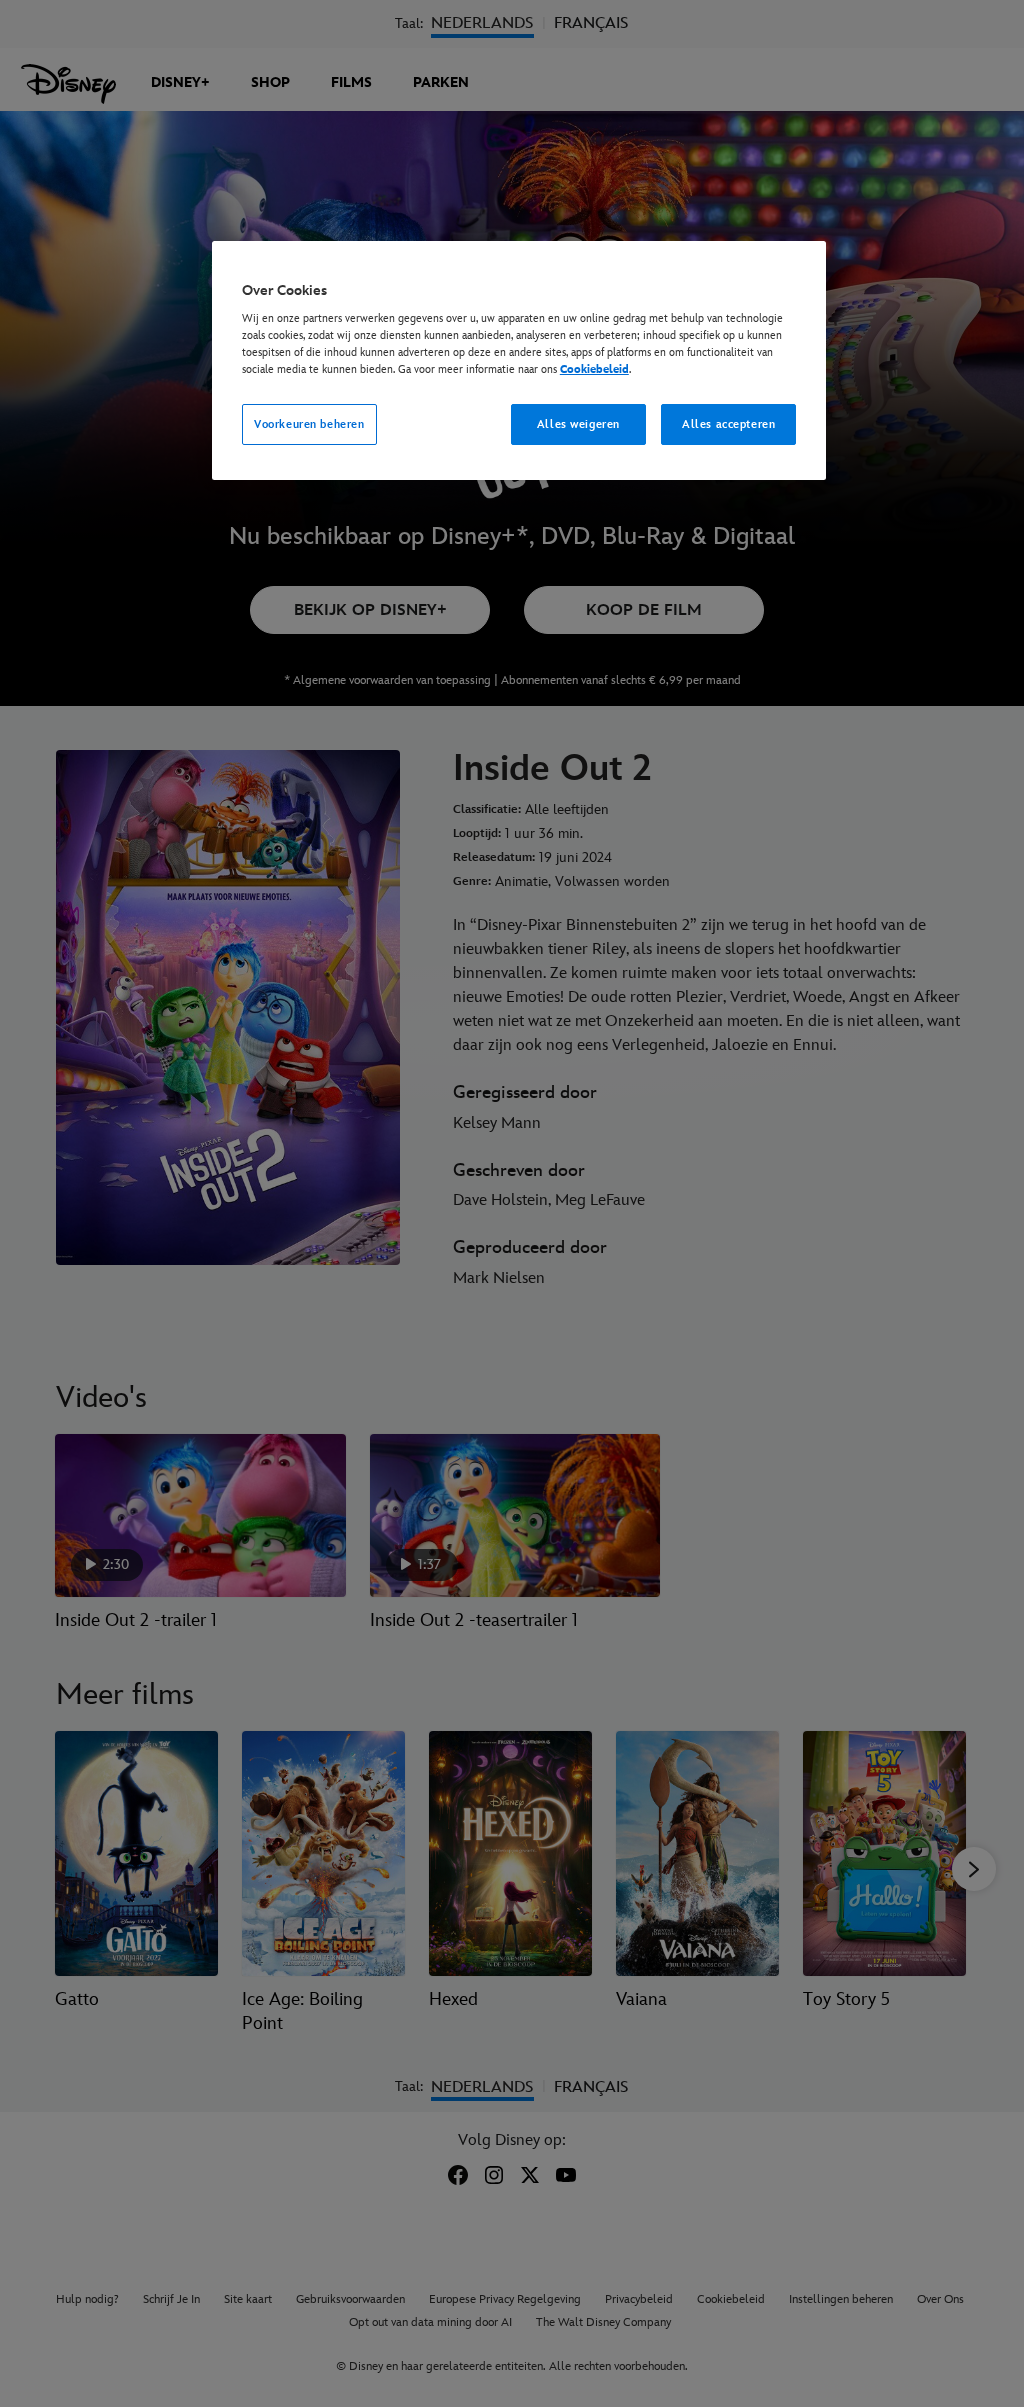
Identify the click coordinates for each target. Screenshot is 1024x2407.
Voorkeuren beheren (309, 424)
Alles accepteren (728, 424)
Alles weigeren (578, 424)
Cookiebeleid (594, 369)
